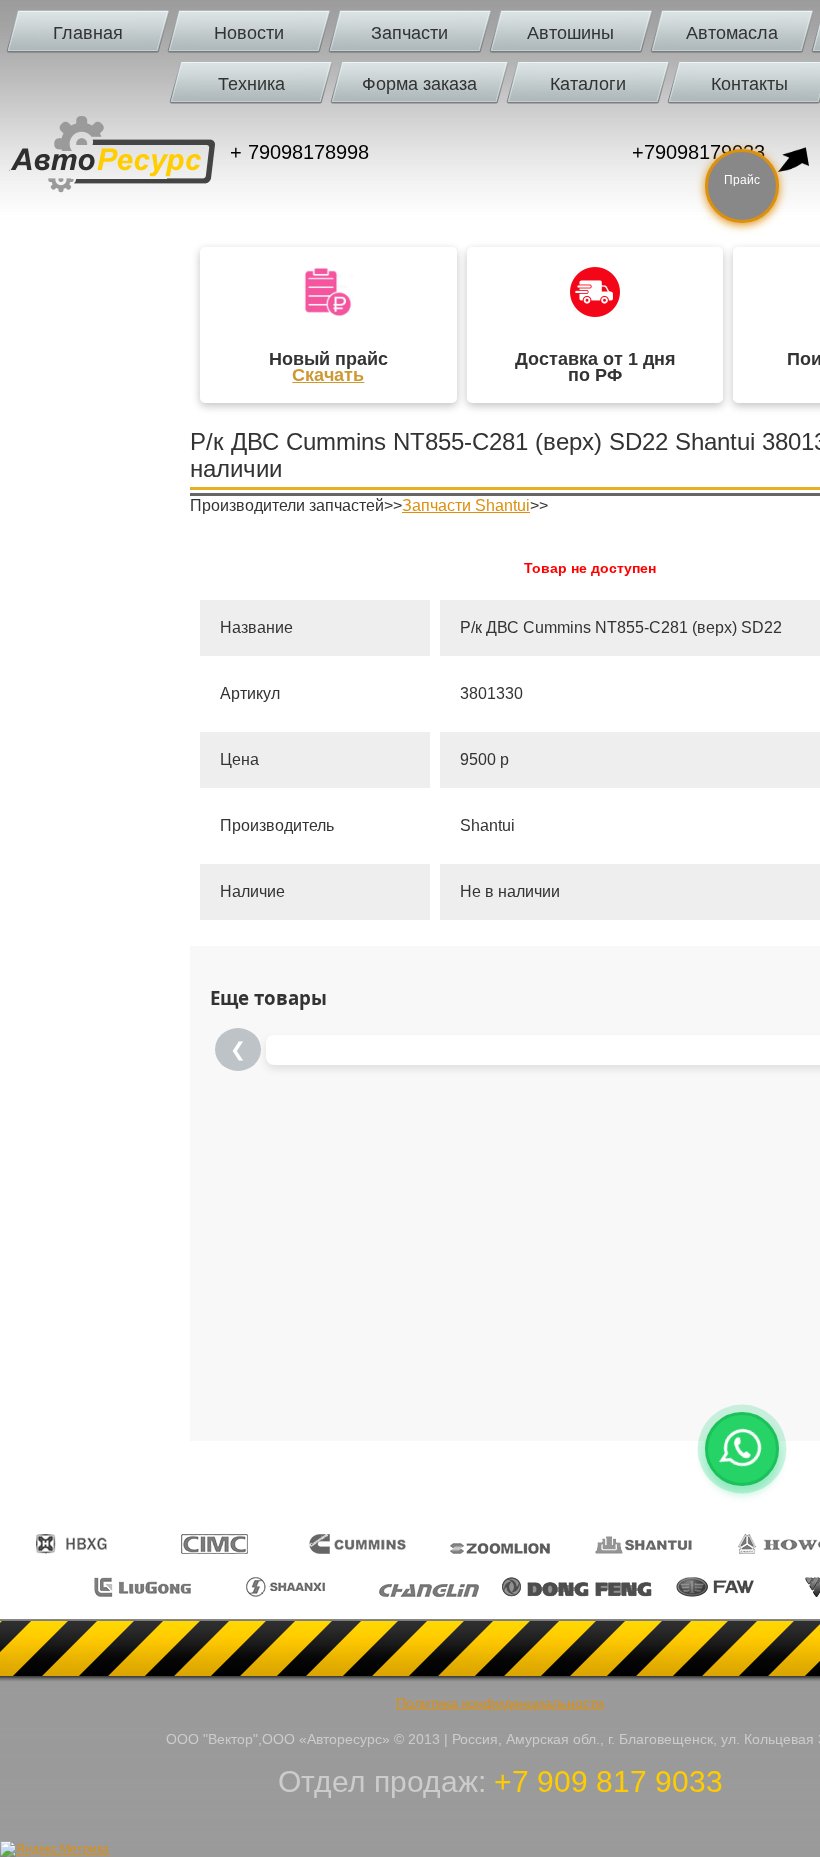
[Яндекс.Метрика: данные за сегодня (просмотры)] (54, 1849)
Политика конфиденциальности (500, 1703)
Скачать (328, 375)
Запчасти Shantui (466, 505)
